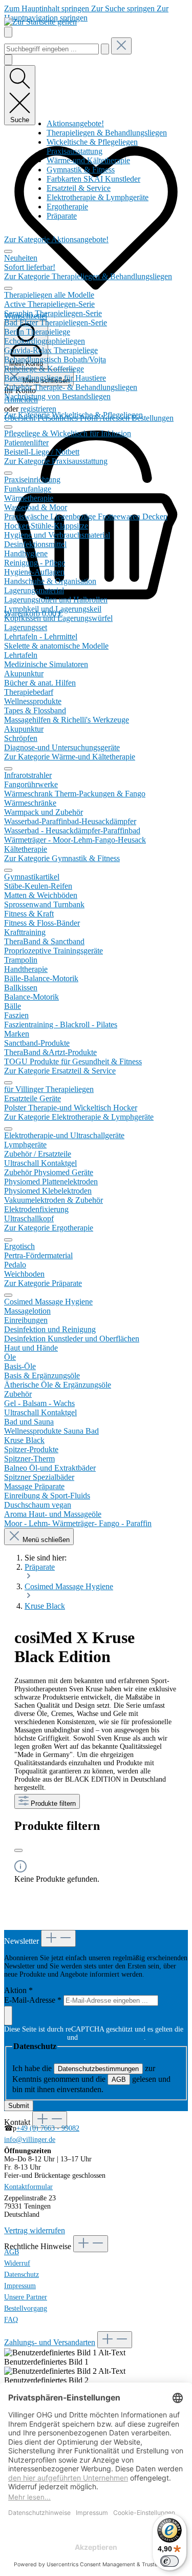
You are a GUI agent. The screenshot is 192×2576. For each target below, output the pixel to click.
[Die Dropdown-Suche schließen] (121, 46)
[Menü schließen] (8, 251)
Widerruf (17, 2263)
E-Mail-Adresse (33, 2000)
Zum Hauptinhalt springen (48, 8)
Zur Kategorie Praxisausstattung (56, 461)
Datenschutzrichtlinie (35, 2037)
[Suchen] (105, 49)
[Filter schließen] (18, 1850)
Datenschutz (22, 2275)
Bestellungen (153, 418)
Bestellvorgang (26, 2308)
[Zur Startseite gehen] (40, 22)
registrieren (38, 409)
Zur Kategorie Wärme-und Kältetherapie (70, 757)
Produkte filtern (52, 1803)
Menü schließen (45, 1540)
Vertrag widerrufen (35, 2230)
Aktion (18, 1990)
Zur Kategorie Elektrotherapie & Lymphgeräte (79, 1117)
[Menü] (8, 32)
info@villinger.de (30, 2140)
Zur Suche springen (124, 8)
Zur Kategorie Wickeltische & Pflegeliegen (73, 415)
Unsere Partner (26, 2297)
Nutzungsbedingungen (112, 2037)
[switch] (169, 2561)
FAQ (11, 2320)
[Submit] (8, 2016)
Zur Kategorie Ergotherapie (49, 1228)
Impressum (20, 2286)
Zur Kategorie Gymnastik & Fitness (62, 858)
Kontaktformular (28, 2187)
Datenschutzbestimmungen (98, 2069)
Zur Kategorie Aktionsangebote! (56, 239)
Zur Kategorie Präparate (43, 1283)
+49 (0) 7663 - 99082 (48, 2128)
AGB (119, 2080)
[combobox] (51, 49)
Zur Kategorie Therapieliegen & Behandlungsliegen (88, 276)
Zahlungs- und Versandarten (50, 2342)
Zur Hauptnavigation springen (86, 13)
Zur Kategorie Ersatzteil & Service (60, 1071)
